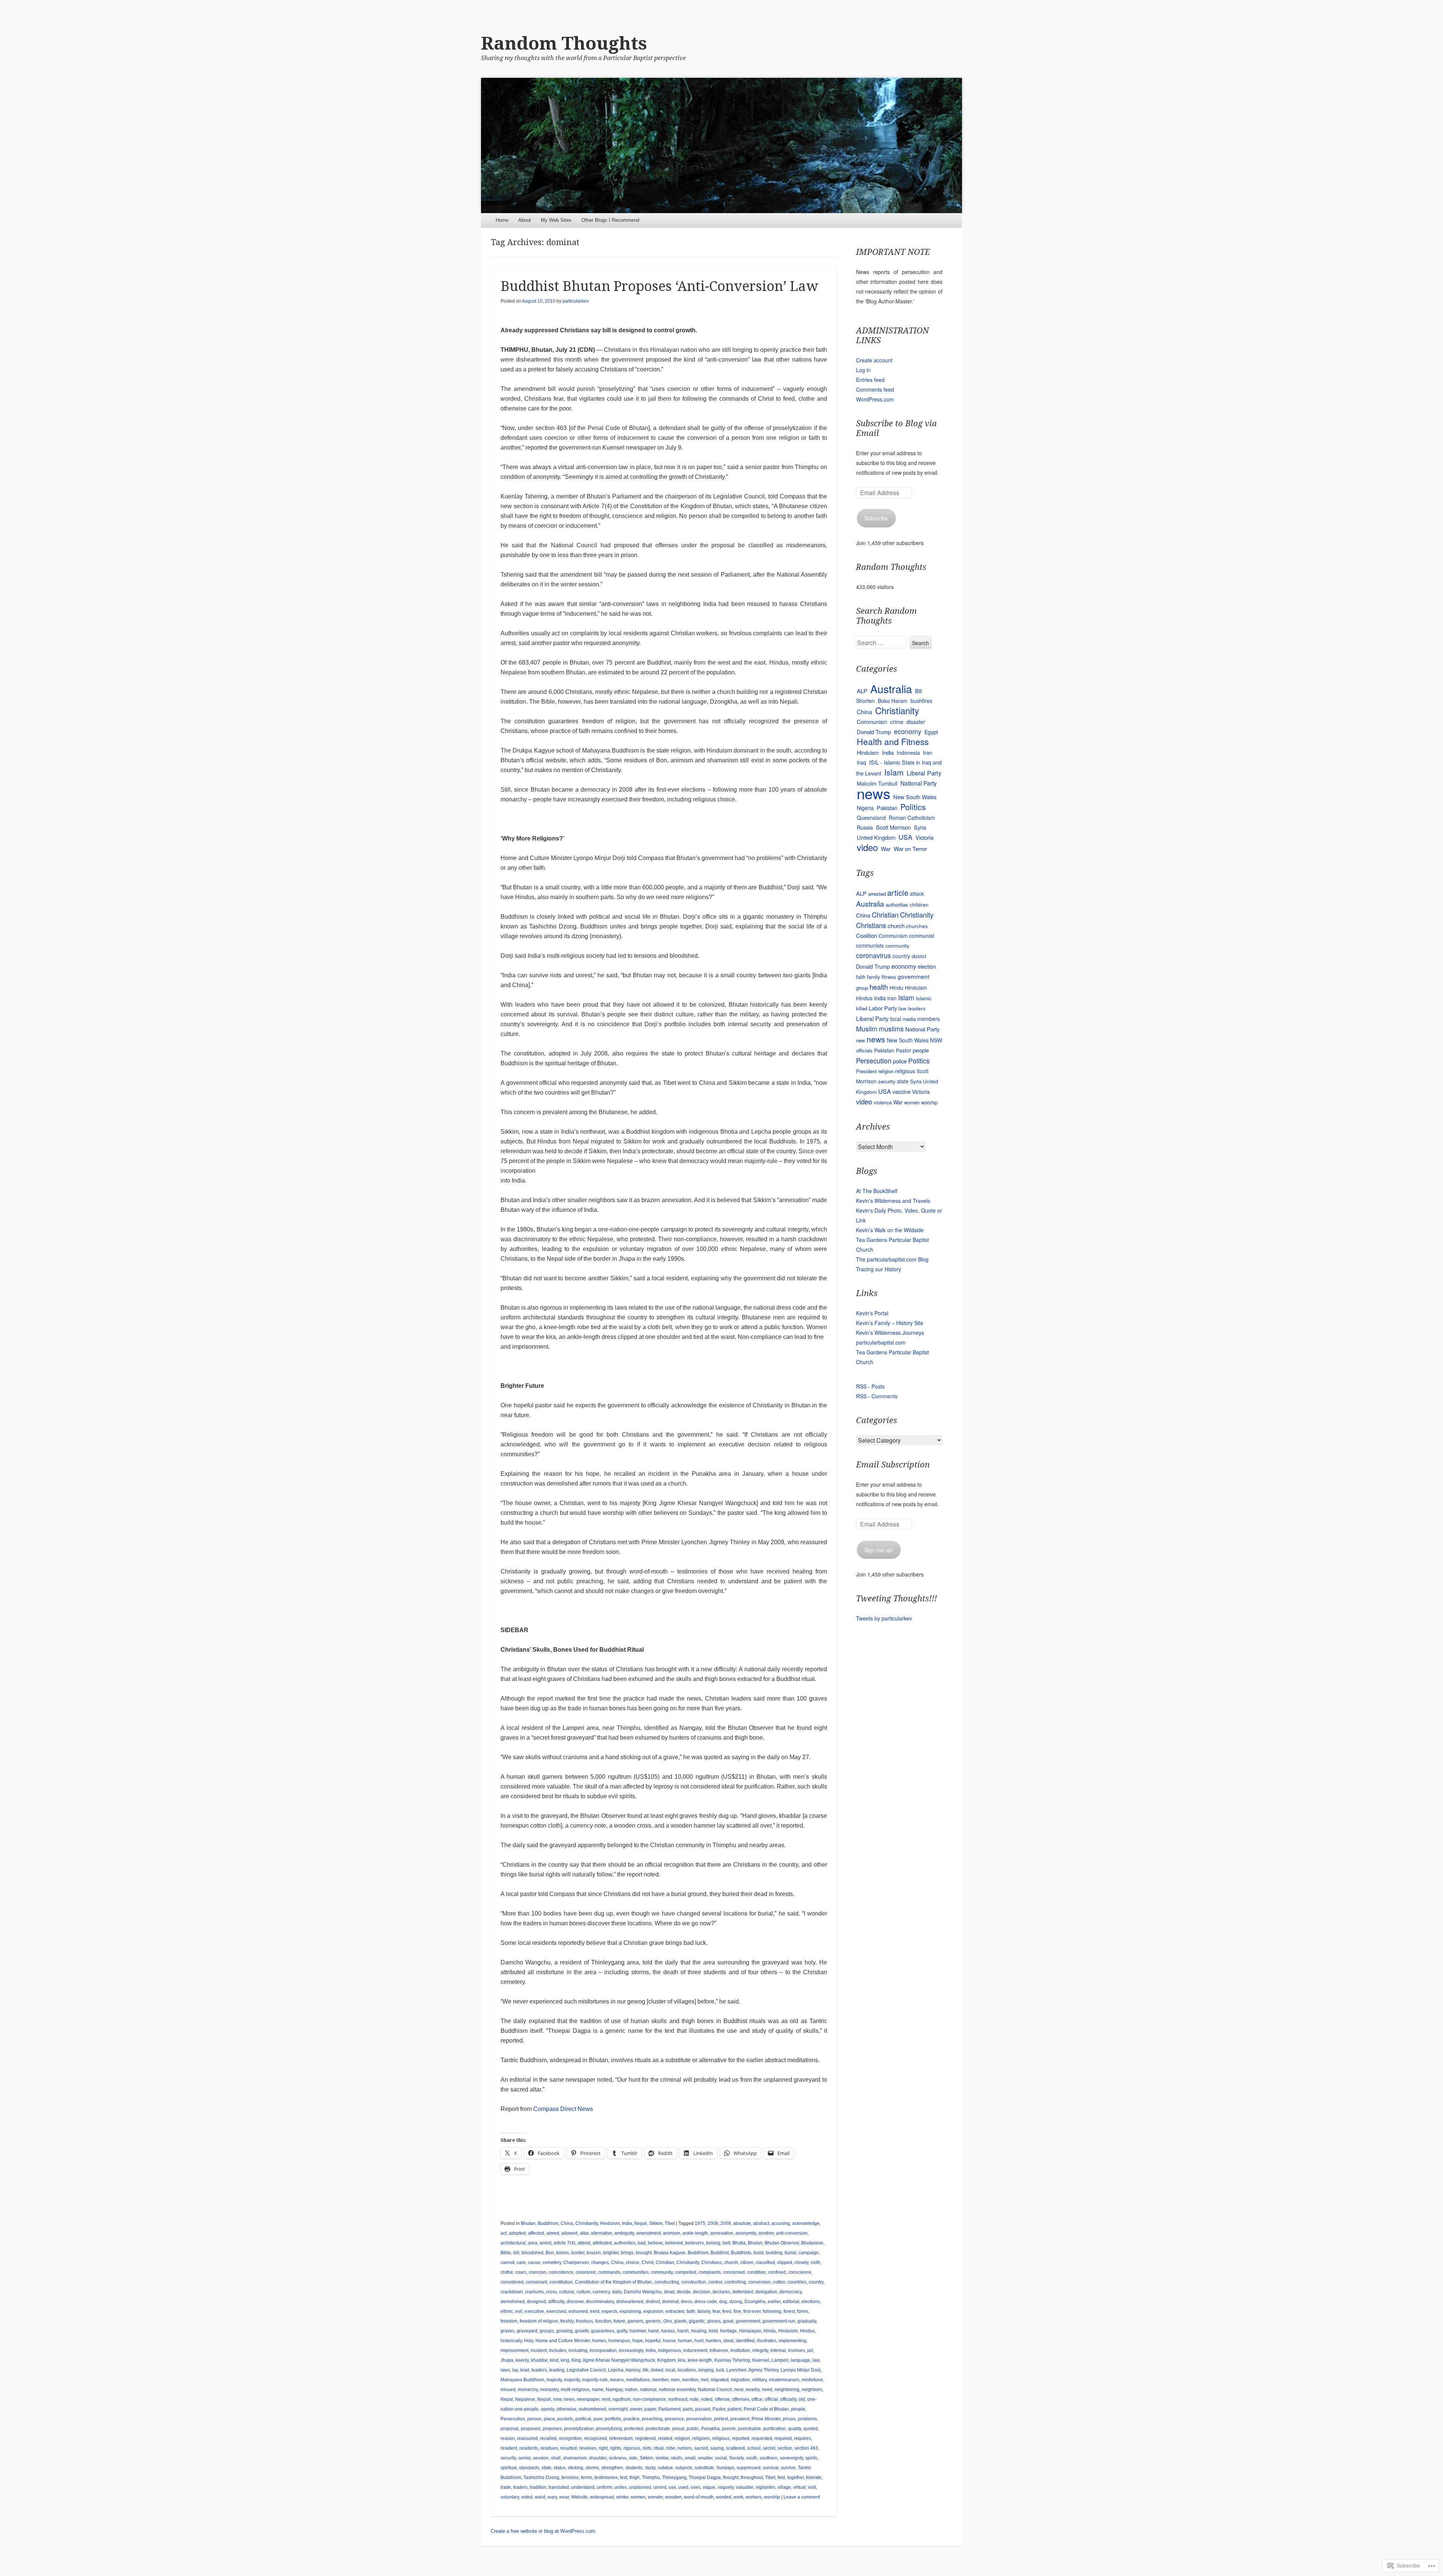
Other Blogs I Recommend (610, 220)
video (867, 847)
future (619, 2321)
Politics (913, 807)
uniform (604, 2487)
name (598, 2390)
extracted (675, 2311)
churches (917, 926)
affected (536, 2233)
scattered (735, 2448)
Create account (874, 360)
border (578, 2253)
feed (727, 2311)
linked (657, 2370)
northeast (678, 2399)
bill (516, 2253)
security (508, 2458)
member (660, 2380)
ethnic (507, 2311)
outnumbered (592, 2409)
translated (559, 2487)
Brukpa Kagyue (670, 2253)
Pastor (719, 2409)
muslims (891, 1029)
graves (507, 2331)
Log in (863, 370)
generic (653, 2321)
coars (521, 2272)
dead (669, 2292)
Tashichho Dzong (541, 2478)
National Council (715, 2390)
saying (717, 2448)
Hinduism (610, 2223)
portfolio (613, 2419)
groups (547, 2331)
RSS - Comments (877, 1396)
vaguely (726, 2487)
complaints (710, 2272)
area (533, 2243)
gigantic (697, 2321)
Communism (872, 722)
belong (713, 2243)
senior (524, 2458)
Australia (891, 688)
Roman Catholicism (912, 818)
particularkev (576, 301)
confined (777, 2272)
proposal (510, 2429)
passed (703, 2409)
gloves (714, 2321)
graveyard (527, 2331)
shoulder (598, 2458)
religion (682, 2438)
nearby (753, 2390)
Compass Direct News (563, 2109)
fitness (889, 977)
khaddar (539, 2360)
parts (688, 2409)
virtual (799, 2487)
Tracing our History (879, 1269)
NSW (936, 1040)
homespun (619, 2341)
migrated (720, 2380)
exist (595, 2311)
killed (862, 1008)
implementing (793, 2341)
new (557, 2399)
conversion (759, 2282)
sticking (576, 2468)
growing (564, 2331)
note (694, 2399)
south (752, 2458)
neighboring (787, 2390)
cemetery (552, 2263)
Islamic (924, 998)
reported (741, 2438)
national (648, 2390)
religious (721, 2438)
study (650, 2468)
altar (584, 2233)
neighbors (812, 2390)
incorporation (603, 2350)
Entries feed (870, 380)
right (603, 2448)
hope (638, 2341)
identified (745, 2341)
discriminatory (600, 2302)
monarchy (528, 2390)
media (909, 1019)
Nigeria (865, 808)
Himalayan (750, 2331)
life (646, 2370)
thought (731, 2478)
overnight (618, 2409)
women (638, 2497)
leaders (539, 2370)
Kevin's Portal (872, 1313)
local (670, 2370)
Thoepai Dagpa (705, 2478)
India (627, 2223)
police (900, 1061)
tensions (570, 2478)
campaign (809, 2253)
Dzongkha (755, 2302)
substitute (704, 2468)
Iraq (861, 762)
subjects (684, 2468)
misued (508, 2390)
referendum (621, 2438)
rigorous (632, 2448)
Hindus (807, 2331)
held (713, 2331)
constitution (561, 2282)
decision (702, 2292)
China (567, 2223)
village (784, 2487)
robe (671, 2448)
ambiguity (624, 2233)
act (504, 2233)
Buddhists (741, 2253)
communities (636, 2272)
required (783, 2438)
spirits (811, 2458)
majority (572, 2380)
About (525, 220)
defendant (743, 2292)
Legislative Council (586, 2370)
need (767, 2390)
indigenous (669, 2350)
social (721, 2458)
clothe (507, 2272)
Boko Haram (893, 701)
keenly (522, 2360)
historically (511, 2341)
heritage (728, 2331)
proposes (552, 2429)
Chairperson (576, 2263)
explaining (630, 2311)
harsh (683, 2331)
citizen (747, 2263)
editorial (791, 2302)
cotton (779, 2282)
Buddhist (720, 2253)
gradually (807, 2321)
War (886, 849)
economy (908, 731)
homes (599, 2341)
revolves (588, 2448)
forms (803, 2311)
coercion (538, 2272)
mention (690, 2380)
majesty (554, 2380)
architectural (513, 2243)
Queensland (871, 818)
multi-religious (575, 2390)
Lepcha (616, 2370)
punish (729, 2429)
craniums (534, 2292)
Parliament (669, 2409)
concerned (734, 2272)
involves (796, 2350)
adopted (517, 2233)
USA (905, 837)
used (683, 2487)
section (785, 2448)
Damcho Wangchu (643, 2292)
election (927, 966)
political (583, 2419)
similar (662, 2458)
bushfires (921, 701)
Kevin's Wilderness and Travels (893, 1201)
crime (897, 722)
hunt (699, 2341)
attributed (602, 2243)
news (569, 2399)
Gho (668, 2321)
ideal (728, 2341)
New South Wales (915, 797)
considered (512, 2282)
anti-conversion (792, 2233)
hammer (638, 2331)
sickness (618, 2458)
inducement (695, 2350)
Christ (647, 2263)
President (866, 1071)
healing (699, 2331)
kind (554, 2360)
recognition (570, 2438)
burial (790, 2253)
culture (583, 2292)
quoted (811, 2429)
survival (771, 2468)
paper (650, 2409)
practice (632, 2419)
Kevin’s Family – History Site (890, 1323)
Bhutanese (812, 2243)
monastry (549, 2390)
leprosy (633, 2370)
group (862, 988)
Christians (712, 2263)
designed (536, 2302)
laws (505, 2370)
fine (737, 2311)
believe (655, 2243)
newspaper (588, 2399)
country (816, 2282)
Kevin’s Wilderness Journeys (890, 1333)
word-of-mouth (699, 2497)
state (546, 2468)
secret (769, 2448)
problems (807, 2419)
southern (768, 2458)
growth (582, 2331)
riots (647, 2448)
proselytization (579, 2429)
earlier (774, 2302)
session (541, 2458)
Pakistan (887, 808)
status (560, 2468)
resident (509, 2448)
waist (540, 2497)
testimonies (606, 2478)
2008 (713, 2223)
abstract (761, 2223)
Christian (665, 2263)
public (693, 2429)
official (771, 2399)
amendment (648, 2233)
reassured (527, 2438)
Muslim (867, 1029)
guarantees (603, 2331)
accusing (781, 2223)
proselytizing (609, 2429)
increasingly (631, 2350)
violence (883, 1102)
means (617, 2380)
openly (548, 2409)
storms (592, 2468)
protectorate (658, 2429)
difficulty (556, 2302)
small (690, 2458)
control (715, 2282)
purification (774, 2429)
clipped (785, 2263)
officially (788, 2399)
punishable (749, 2429)
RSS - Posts (870, 1386)
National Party (919, 783)
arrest (545, 2243)
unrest (660, 2487)
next (606, 2399)
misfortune (812, 2380)
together (796, 2478)
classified (765, 2263)
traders (520, 2487)
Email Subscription (893, 1465)
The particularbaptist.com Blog (892, 1259)
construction (694, 2282)
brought (644, 2253)
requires (802, 2438)
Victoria (924, 837)
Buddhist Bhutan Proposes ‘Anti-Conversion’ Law (659, 286)
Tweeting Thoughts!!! (896, 1598)
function (603, 2321)
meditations (638, 2380)
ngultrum (622, 2399)
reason (508, 2438)
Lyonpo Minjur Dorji (801, 2370)
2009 (726, 2223)
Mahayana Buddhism (522, 2380)
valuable (745, 2487)
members (929, 1019)
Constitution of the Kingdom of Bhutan (613, 2282)
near (739, 2390)
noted (707, 2399)
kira (682, 2360)
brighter (611, 2253)
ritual (659, 2448)
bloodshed (532, 2253)
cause (534, 2263)
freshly (567, 2321)
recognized (595, 2438)
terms (587, 2478)
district (919, 956)
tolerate (814, 2478)
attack (917, 893)
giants (680, 2321)
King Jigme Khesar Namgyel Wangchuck (613, 2360)
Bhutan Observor (782, 2243)
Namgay (614, 2390)
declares (721, 2292)
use (672, 2487)
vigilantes (765, 2487)
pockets (565, 2419)
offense (722, 2399)
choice (632, 2263)
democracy (790, 2292)
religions (701, 2438)
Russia (865, 827)
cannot (507, 2263)
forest (789, 2311)
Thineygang (674, 2478)
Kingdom (666, 2360)
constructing (667, 2282)
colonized (586, 2272)
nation (631, 2390)
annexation (722, 2233)
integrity (760, 2350)
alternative (601, 2233)
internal (778, 2350)
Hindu (770, 2331)
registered (645, 2438)
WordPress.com (875, 399)
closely (801, 2263)
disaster (916, 722)
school (754, 2448)
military (759, 2380)
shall (556, 2458)
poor (598, 2419)
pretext (721, 2419)
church (731, 2263)
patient (734, 2409)
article (898, 893)
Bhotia (739, 2243)
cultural (567, 2292)
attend (584, 2243)
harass (668, 2331)
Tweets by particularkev (884, 1618)
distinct (653, 2302)
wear (564, 2497)
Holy (529, 2341)
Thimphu (651, 2478)
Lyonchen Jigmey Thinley (752, 2370)
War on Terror (910, 849)
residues (549, 2448)
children (919, 904)
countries (797, 2282)
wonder (655, 2497)
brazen (594, 2253)
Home (502, 220)
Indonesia (908, 753)
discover (575, 2302)
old (802, 2399)
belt (726, 2243)
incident (539, 2350)
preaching (652, 2419)
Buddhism (548, 2223)
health (879, 987)
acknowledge (806, 2223)
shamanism (575, 2458)
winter (622, 2497)
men (675, 2380)
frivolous (584, 2321)
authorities (625, 2243)
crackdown (512, 2292)
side (633, 2458)
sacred (701, 2448)
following (772, 2311)
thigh (635, 2478)
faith (691, 2311)
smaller (705, 2458)
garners (635, 2321)
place (549, 2419)
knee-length (700, 2360)
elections (811, 2302)
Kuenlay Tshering (732, 2360)
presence (674, 2419)
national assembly (677, 2390)
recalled (548, 2438)
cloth (815, 2263)
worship (772, 2497)
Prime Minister (766, 2419)
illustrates (767, 2341)
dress (687, 2302)
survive (788, 2468)
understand (583, 2487)
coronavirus (874, 955)
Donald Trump (874, 732)
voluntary (510, 2497)
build (759, 2253)
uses (696, 2487)
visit (812, 2487)
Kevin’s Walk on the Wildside (890, 1230)
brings (627, 2253)
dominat (670, 2302)
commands (609, 2272)
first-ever (752, 2311)
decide (684, 2292)
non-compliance (649, 2399)
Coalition (867, 935)
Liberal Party (924, 773)
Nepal (641, 2223)
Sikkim (656, 2223)
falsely (704, 2311)
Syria (920, 827)
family (874, 977)
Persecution (513, 2419)
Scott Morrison (893, 827)
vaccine (901, 1091)
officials (864, 1050)
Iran (928, 752)
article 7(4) (564, 2243)
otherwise (566, 2409)
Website (579, 2497)
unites (621, 2487)
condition (756, 2272)
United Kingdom (876, 837)
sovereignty (791, 2458)
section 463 (806, 2448)
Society (736, 2458)
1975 (700, 2223)
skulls (677, 2458)
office (757, 2399)
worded (724, 2497)
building (774, 2253)
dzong (736, 2302)
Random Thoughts (564, 43)
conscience (800, 2272)
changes (600, 2263)
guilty (622, 2331)
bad (642, 2243)
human (685, 2341)
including (578, 2350)
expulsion (653, 2311)
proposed (531, 2429)
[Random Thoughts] (721, 145)
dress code (706, 2302)
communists (870, 945)
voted (527, 2497)
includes (558, 2350)
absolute (742, 2223)
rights (616, 2448)
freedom (509, 2321)
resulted (569, 2448)
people (798, 2409)
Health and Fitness (893, 741)
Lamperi (780, 2360)
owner (636, 2409)
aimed (553, 2233)
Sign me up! (879, 1550)
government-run (779, 2321)
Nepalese (525, 2399)
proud (678, 2429)
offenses (741, 2399)
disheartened (630, 2302)
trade (506, 2487)
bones (563, 2253)
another (766, 2233)
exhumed (578, 2311)
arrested (877, 894)
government (748, 2321)
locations (687, 2370)
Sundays (725, 2468)
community (662, 2272)
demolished (513, 2302)
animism (672, 2233)
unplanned (640, 2487)
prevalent (740, 2419)
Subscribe (876, 518)
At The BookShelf (877, 1191)
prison (789, 2419)
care (521, 2263)
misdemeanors (784, 2380)
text (624, 2478)
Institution (740, 2350)
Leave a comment (802, 2497)
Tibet (670, 2223)
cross (551, 2292)
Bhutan (528, 2223)
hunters (713, 2341)
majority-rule (595, 2380)
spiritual (509, 2468)
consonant (536, 2282)
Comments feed (875, 389)
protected (634, 2429)
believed (674, 2243)
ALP (862, 691)
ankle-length (695, 2233)
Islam (894, 772)
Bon (550, 2253)
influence (719, 2350)
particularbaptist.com (881, 1342)
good (728, 2321)
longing (706, 2370)
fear (716, 2311)
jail (810, 2350)
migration (740, 2380)
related (665, 2438)
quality (795, 2429)
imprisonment (514, 2350)
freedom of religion (539, 2321)
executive (534, 2311)
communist (922, 936)
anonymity (746, 2233)
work (738, 2497)
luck (720, 2370)
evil (519, 2311)
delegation (766, 2292)
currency (601, 2292)
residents (529, 2448)
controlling (735, 2282)
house (669, 2341)
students (634, 2468)
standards (529, 2468)
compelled (686, 2272)
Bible (506, 2253)
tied (781, 2478)
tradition (538, 2487)
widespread (602, 2497)
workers (754, 2497)
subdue (665, 2468)
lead (525, 2370)
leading (557, 2370)
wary (552, 2497)
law (816, 2360)
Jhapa (507, 2360)
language (800, 2360)
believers (694, 2243)
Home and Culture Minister (563, 2341)
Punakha (710, 2429)
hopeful (653, 2341)
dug (723, 2302)
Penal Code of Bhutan (766, 2409)
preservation (699, 2419)
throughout (752, 2478)
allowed (569, 2233)
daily (617, 2292)
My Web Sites (556, 220)
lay (515, 2370)
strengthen (612, 2468)
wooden (673, 2497)
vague (709, 2487)
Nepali (544, 2399)
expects (610, 2311)
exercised (556, 2311)
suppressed (749, 2468)
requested (762, 2438)
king (565, 2360)
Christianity (587, 2223)
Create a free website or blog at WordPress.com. (544, 2531)
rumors (685, 2448)
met (705, 2380)
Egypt (931, 732)
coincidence (561, 2272)
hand (653, 2331)
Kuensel (761, 2360)
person (534, 2419)
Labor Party (883, 1008)
